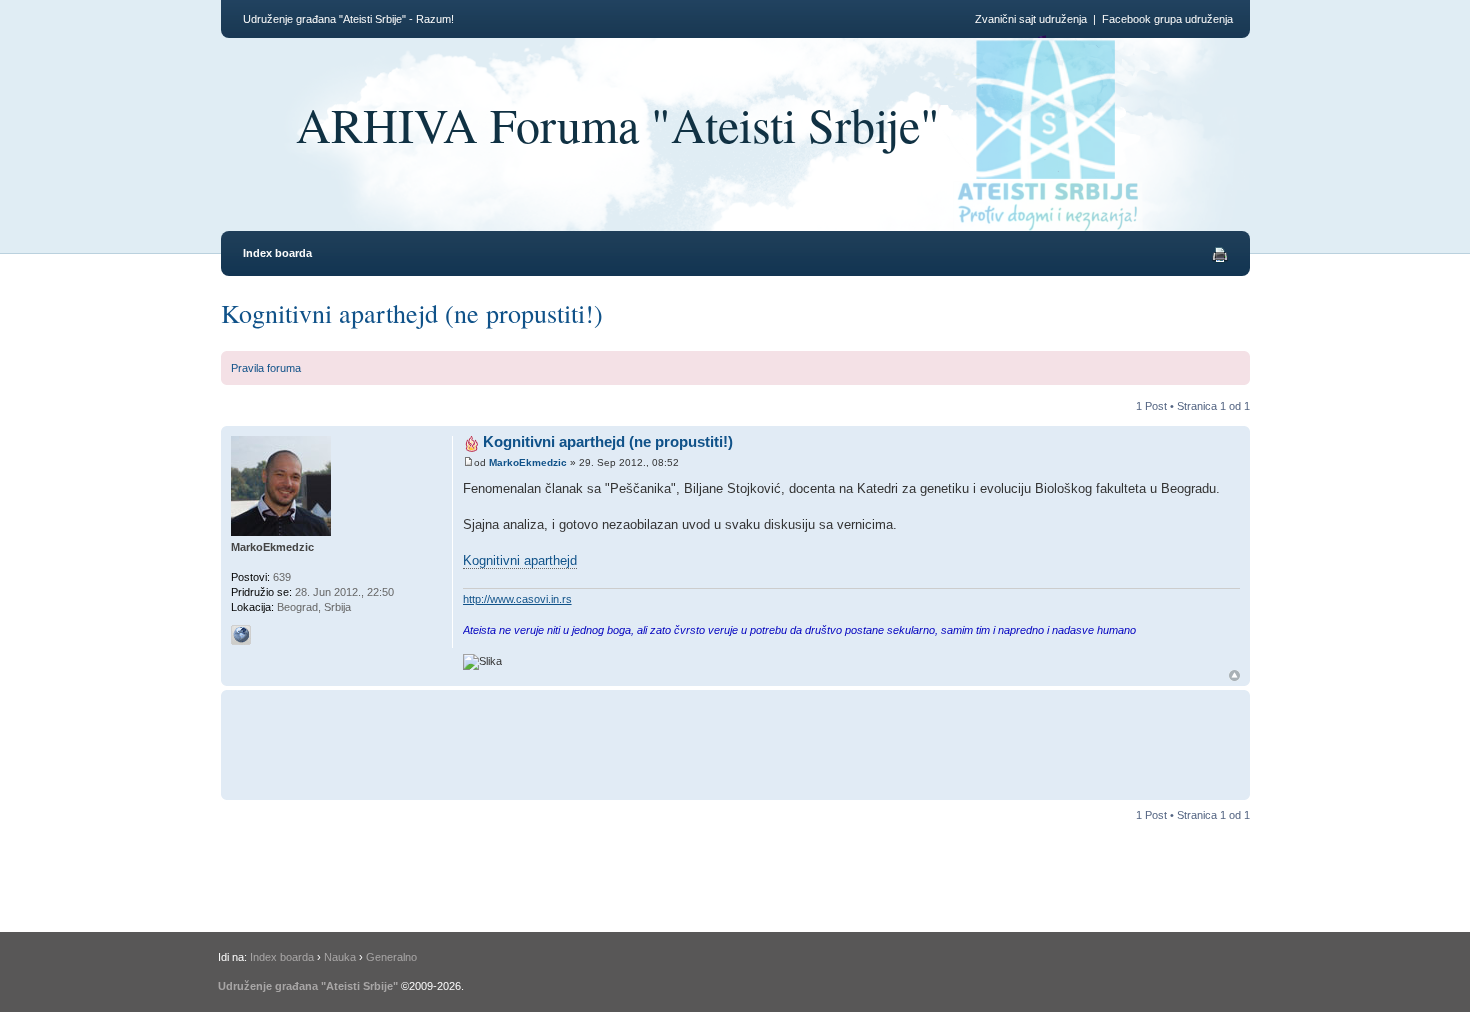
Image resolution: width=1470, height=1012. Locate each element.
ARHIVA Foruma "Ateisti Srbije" (618, 124)
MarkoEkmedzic (528, 462)
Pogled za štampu (1220, 255)
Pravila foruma (266, 368)
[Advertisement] (829, 742)
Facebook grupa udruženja (1167, 19)
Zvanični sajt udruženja (1031, 19)
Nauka (340, 957)
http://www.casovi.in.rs (517, 599)
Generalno (391, 957)
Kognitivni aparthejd (520, 560)
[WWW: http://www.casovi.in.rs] (241, 635)
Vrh (1234, 675)
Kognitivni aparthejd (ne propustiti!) (412, 313)
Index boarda (277, 253)
